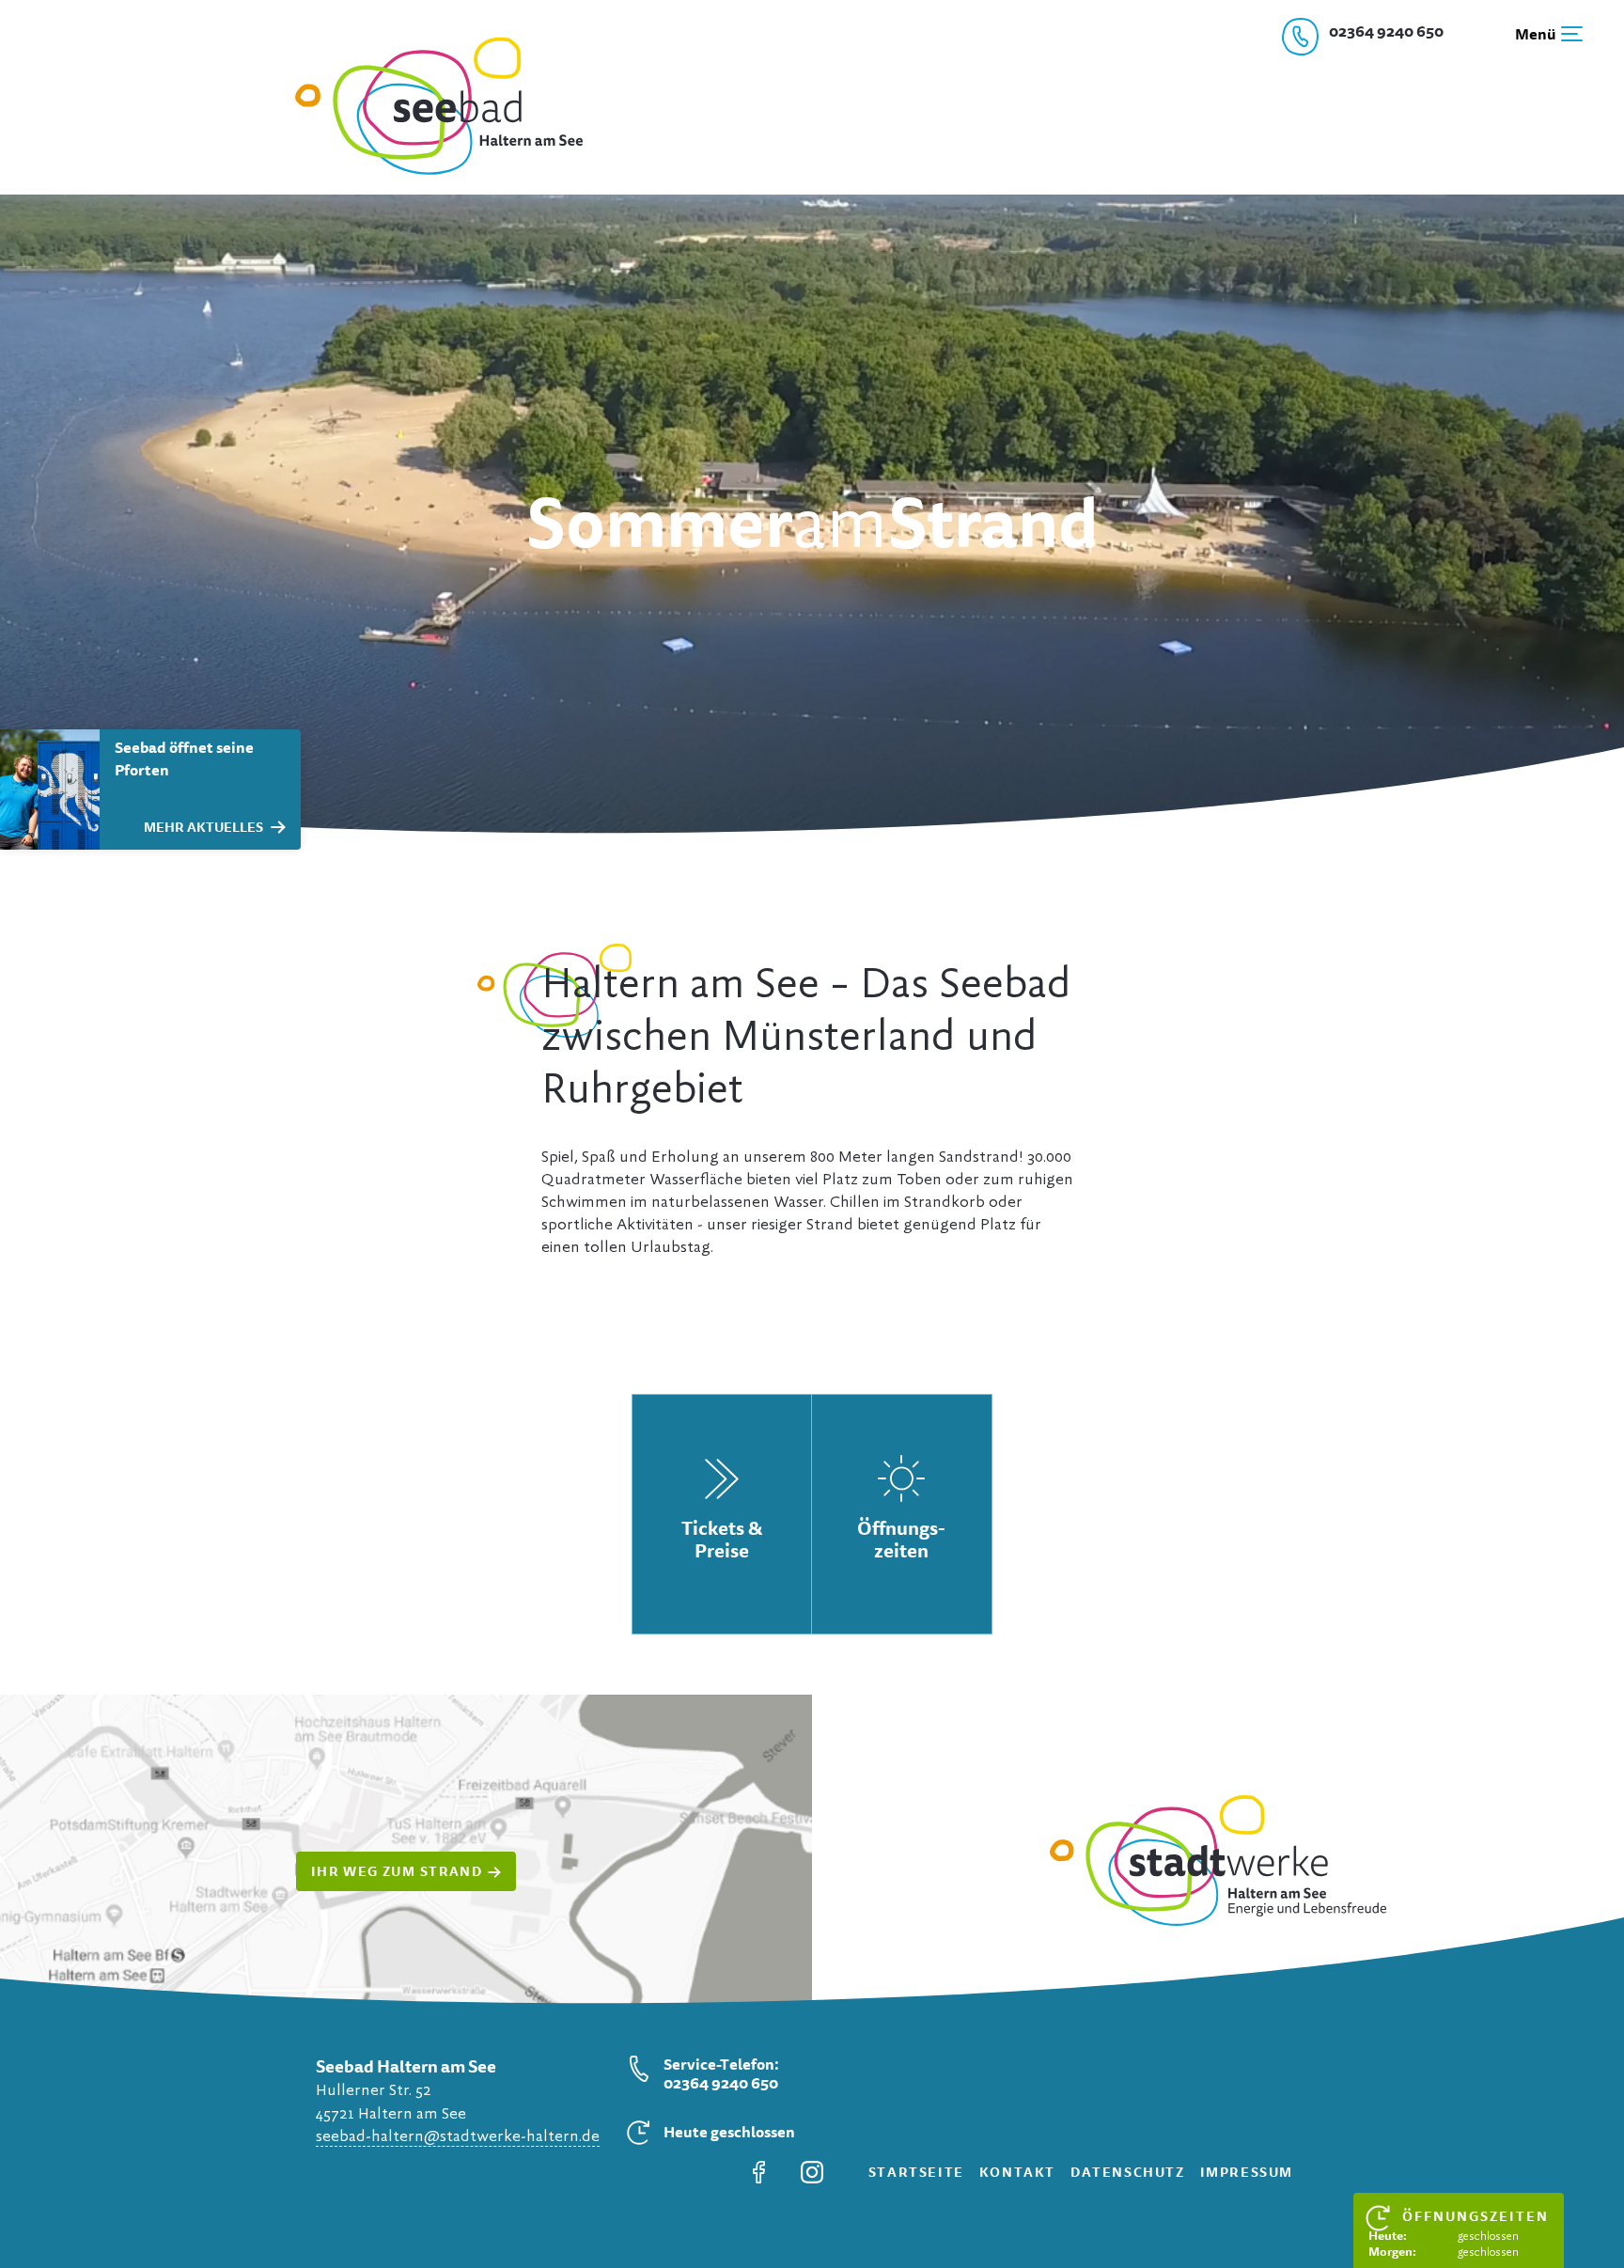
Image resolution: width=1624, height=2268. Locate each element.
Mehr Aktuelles (203, 827)
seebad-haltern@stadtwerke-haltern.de (458, 2136)
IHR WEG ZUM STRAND (397, 1871)
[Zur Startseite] (427, 171)
